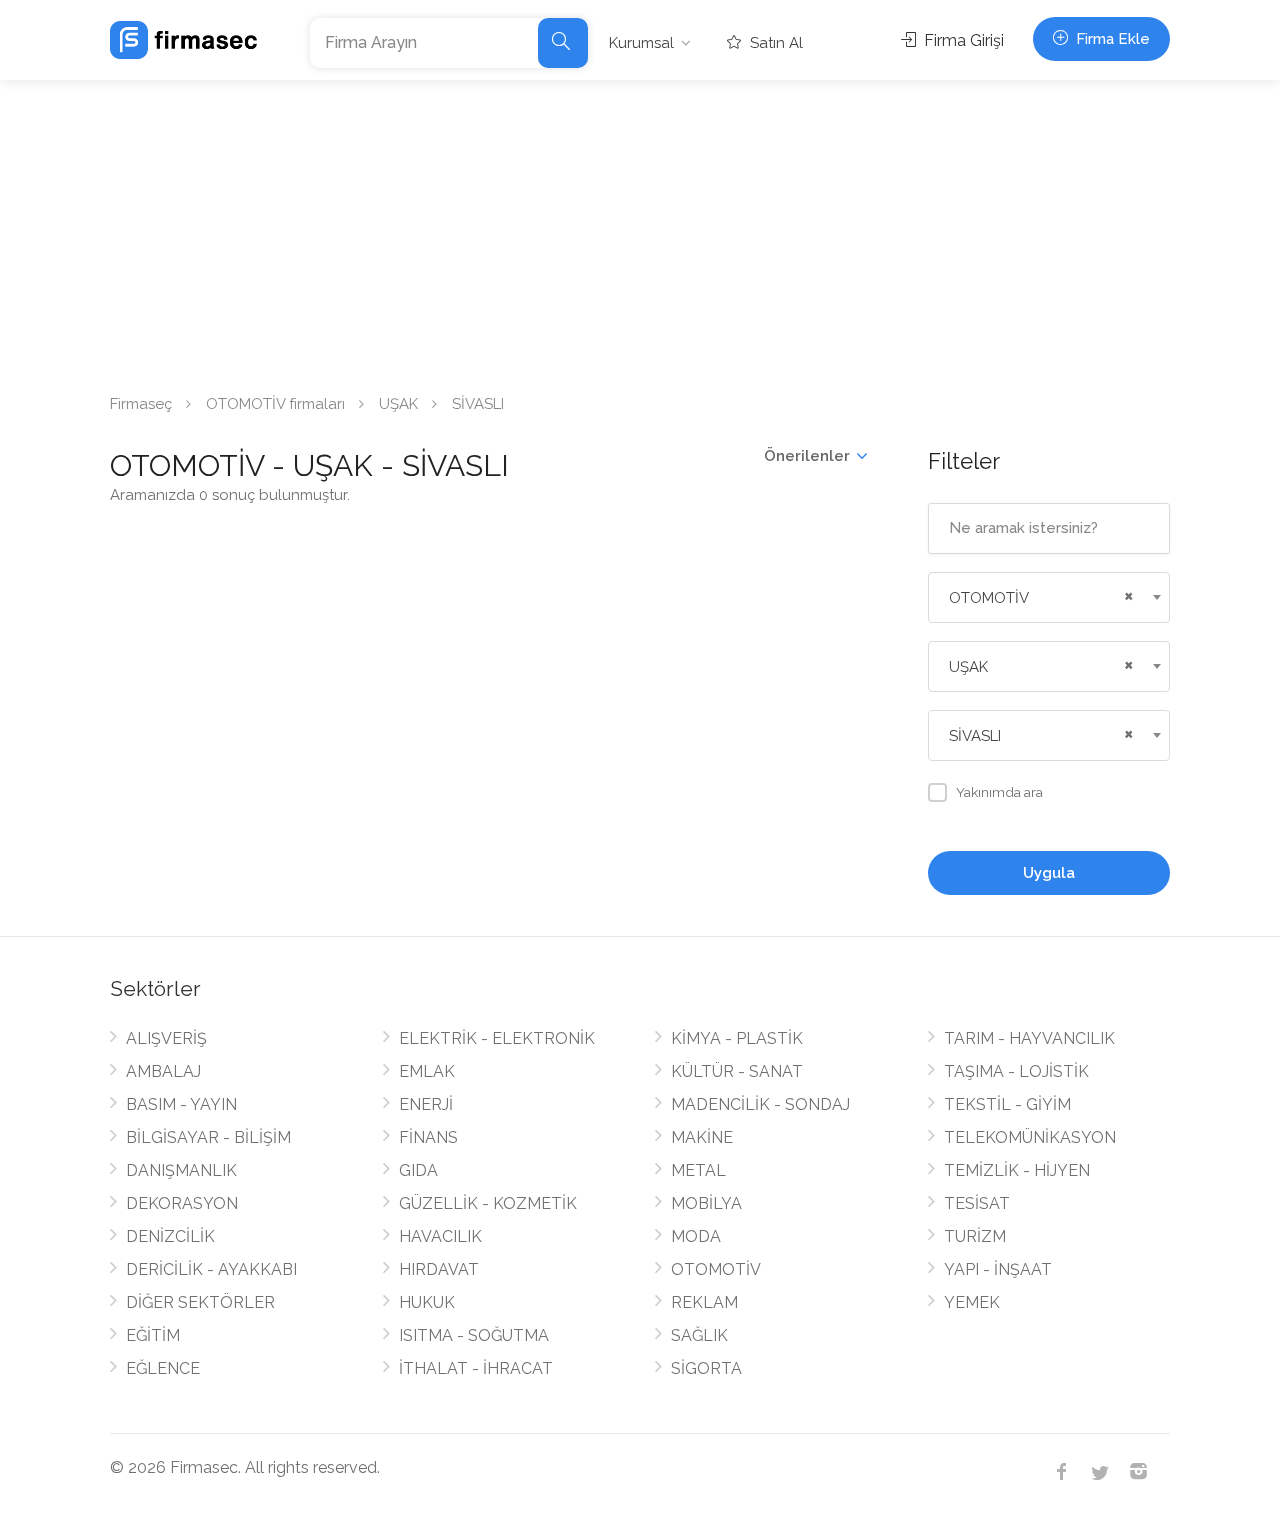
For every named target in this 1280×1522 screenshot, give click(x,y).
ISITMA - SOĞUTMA (474, 1335)
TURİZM (975, 1236)
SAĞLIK (699, 1335)
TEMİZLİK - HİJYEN (1017, 1170)
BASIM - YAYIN (181, 1104)
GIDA (418, 1170)
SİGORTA (706, 1368)
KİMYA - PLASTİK (737, 1038)
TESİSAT (977, 1203)
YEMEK (972, 1302)
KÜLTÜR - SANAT (737, 1071)
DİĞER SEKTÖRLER (200, 1302)
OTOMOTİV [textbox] (989, 598)
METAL (698, 1170)
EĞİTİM (153, 1335)
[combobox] (1049, 597)
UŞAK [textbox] (968, 667)
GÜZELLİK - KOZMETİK (488, 1203)
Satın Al (774, 43)
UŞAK (398, 404)
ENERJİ (426, 1104)
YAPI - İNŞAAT (998, 1269)
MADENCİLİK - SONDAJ (760, 1104)
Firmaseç (141, 404)
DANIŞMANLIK (181, 1170)
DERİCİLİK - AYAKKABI (211, 1269)
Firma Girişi (962, 40)
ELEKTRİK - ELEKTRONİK (497, 1038)
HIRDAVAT (439, 1269)
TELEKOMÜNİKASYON (1030, 1137)
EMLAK (427, 1071)
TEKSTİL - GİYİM (1007, 1104)
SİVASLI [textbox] (975, 736)
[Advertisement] (640, 230)
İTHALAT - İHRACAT (476, 1368)
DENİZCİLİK (170, 1236)
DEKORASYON (182, 1203)
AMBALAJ (163, 1071)
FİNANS (428, 1137)
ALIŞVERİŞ (166, 1038)
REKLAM (704, 1302)
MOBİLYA (706, 1203)
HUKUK (427, 1302)
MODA (696, 1236)
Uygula (1049, 873)
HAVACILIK (440, 1236)
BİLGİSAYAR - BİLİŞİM (208, 1137)
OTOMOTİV (716, 1269)
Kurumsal (641, 43)
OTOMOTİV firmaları (275, 404)
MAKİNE (702, 1137)
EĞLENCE (163, 1368)
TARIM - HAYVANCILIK (1029, 1038)
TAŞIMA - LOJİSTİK (1016, 1071)
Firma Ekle (1111, 39)
